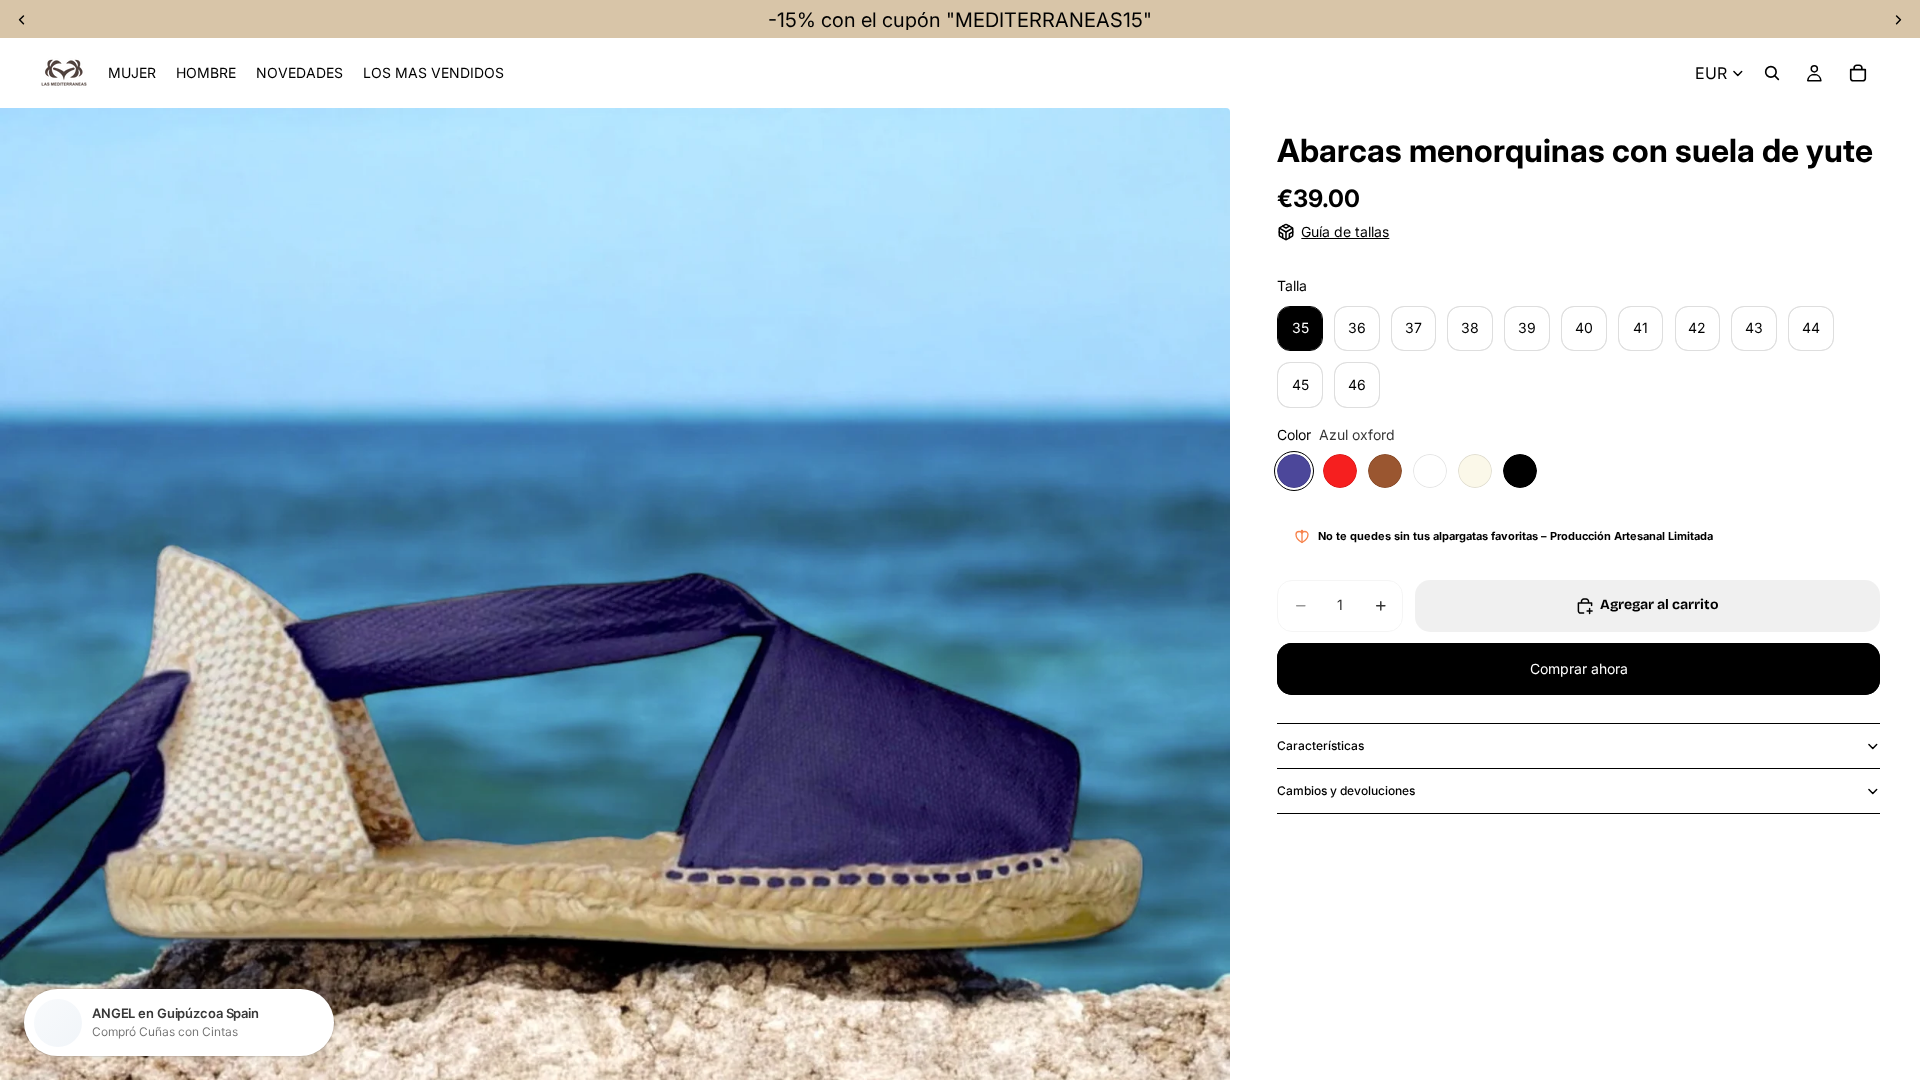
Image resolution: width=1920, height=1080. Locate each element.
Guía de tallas (1345, 231)
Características (1320, 745)
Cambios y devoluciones (1346, 790)
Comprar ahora (1579, 668)
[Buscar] (1772, 73)
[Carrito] (1858, 73)
